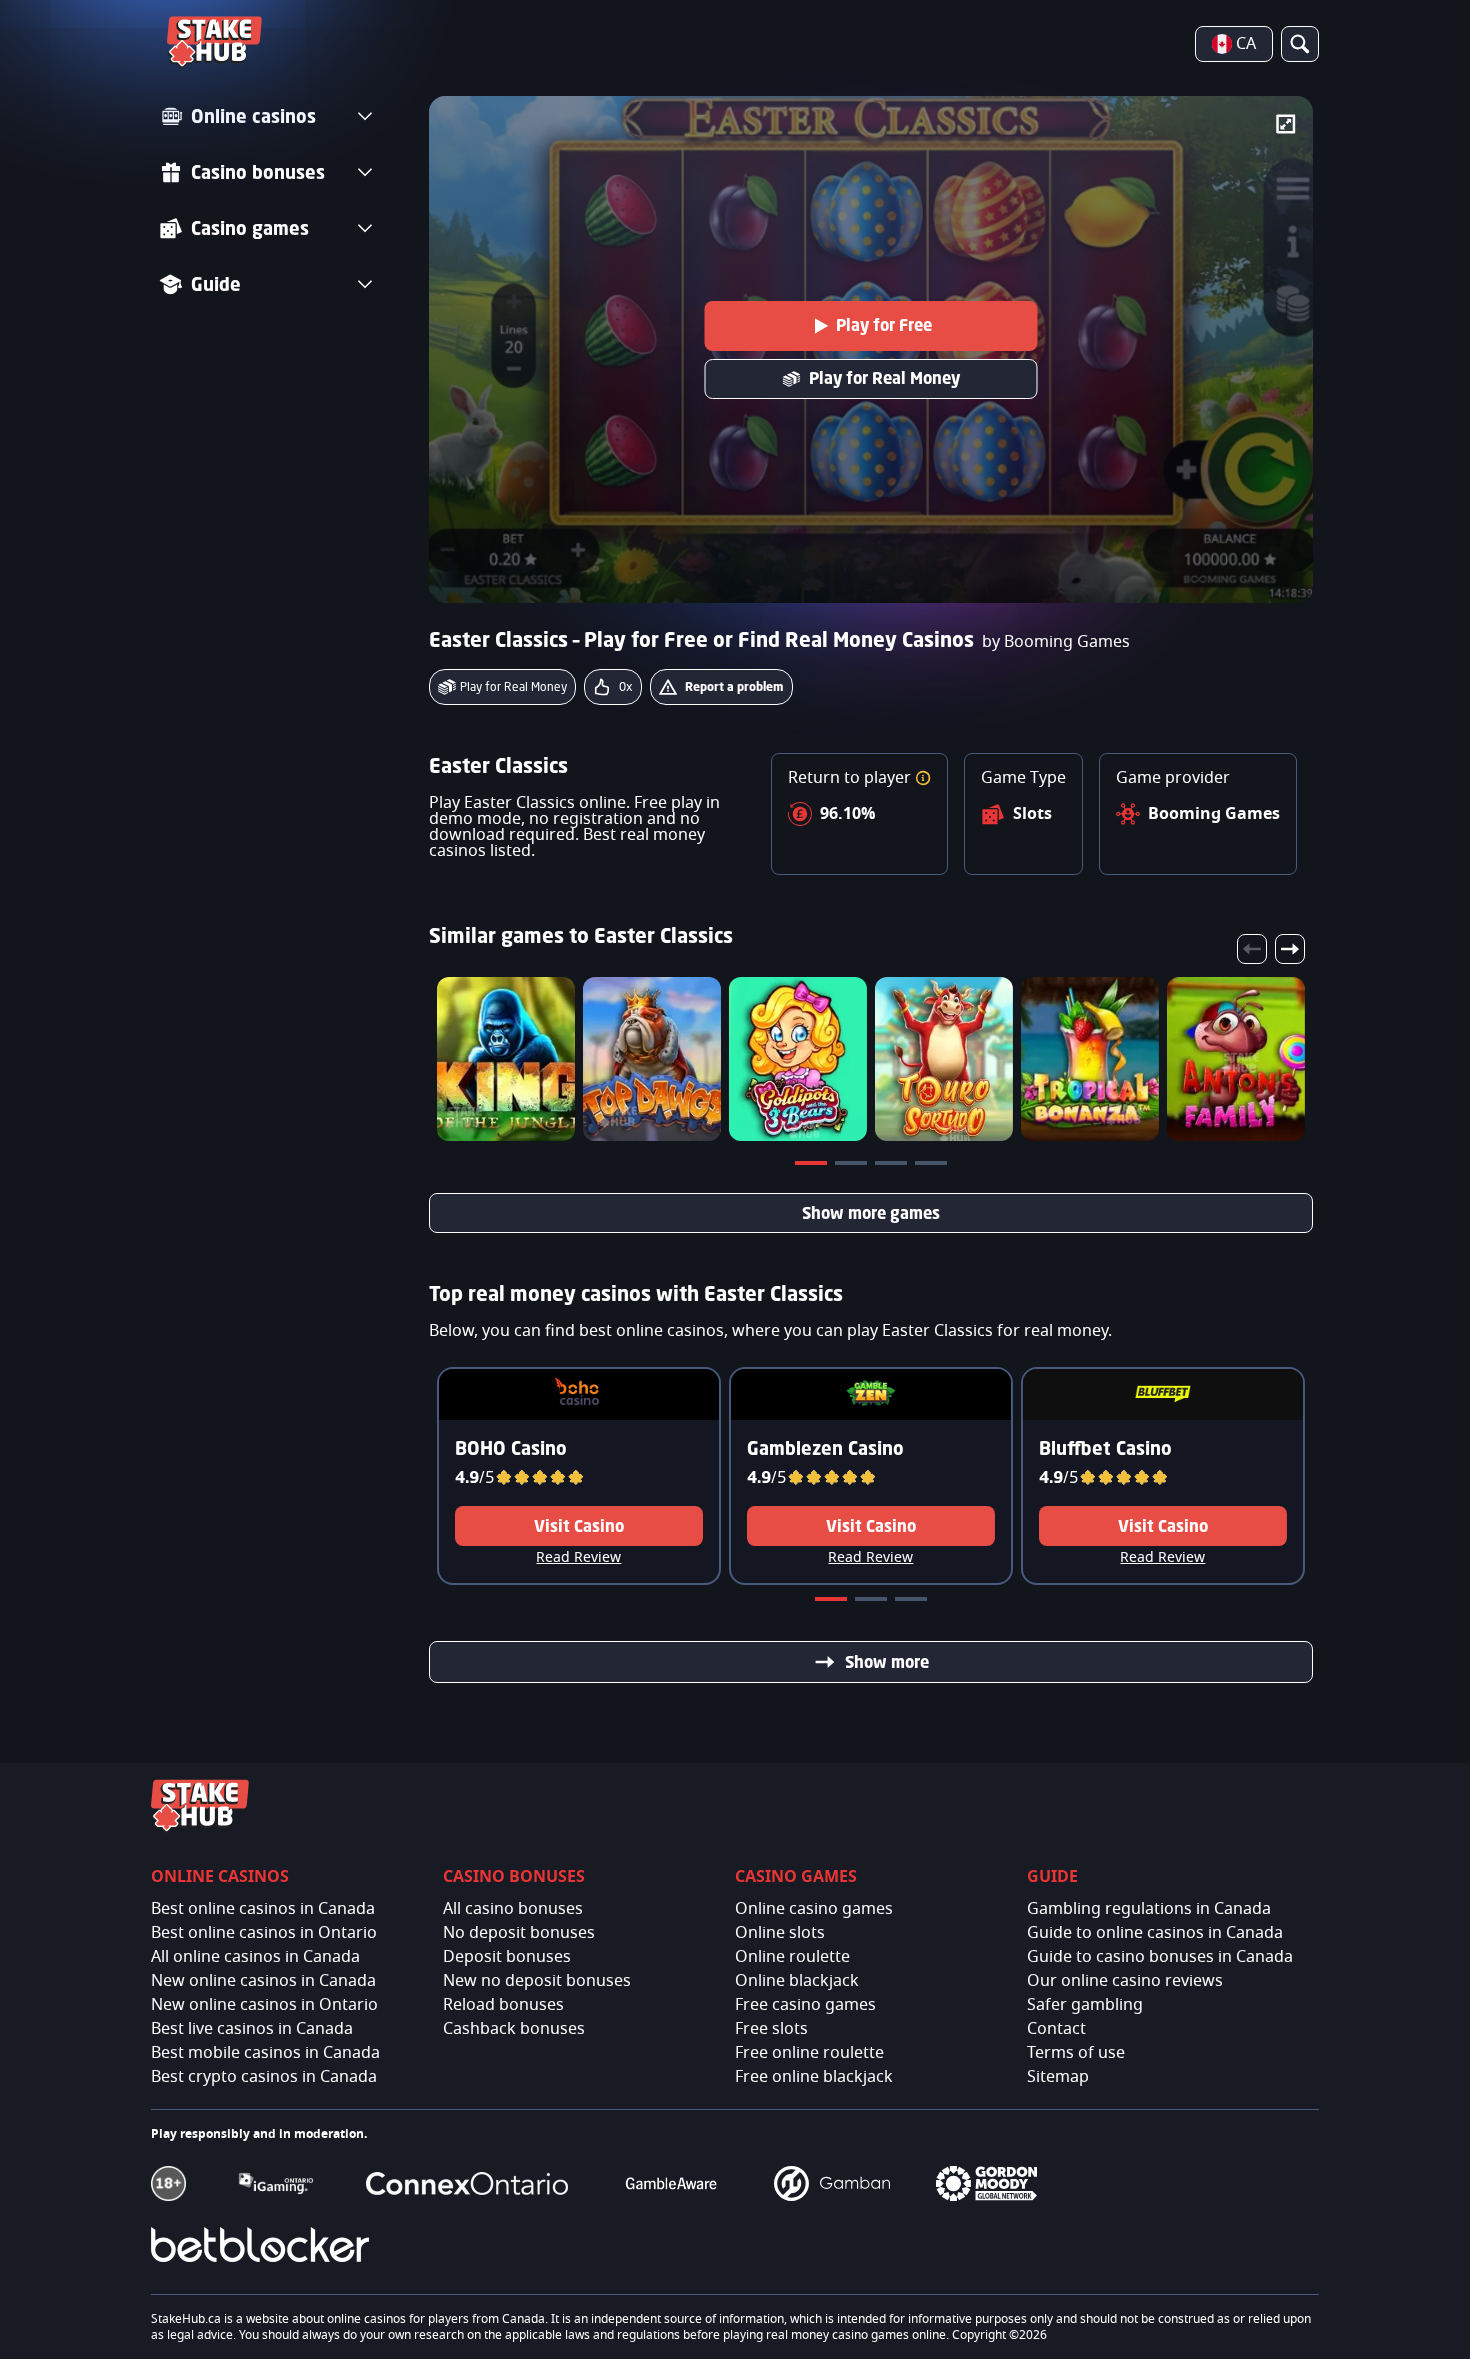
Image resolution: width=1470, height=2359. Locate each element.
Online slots (780, 1933)
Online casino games (814, 1909)
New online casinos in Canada (263, 1981)
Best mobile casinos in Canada (265, 2053)
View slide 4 (933, 1167)
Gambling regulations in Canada (1149, 1909)
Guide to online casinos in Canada (1155, 1933)
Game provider (1173, 778)
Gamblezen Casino (825, 1448)
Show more (887, 1662)
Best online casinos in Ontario (264, 1933)
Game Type (1023, 778)
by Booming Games (1056, 642)
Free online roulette (809, 2053)
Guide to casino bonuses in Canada (1160, 1957)
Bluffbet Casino (1105, 1448)
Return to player (851, 778)
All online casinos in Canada (255, 1957)
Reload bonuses (503, 2005)
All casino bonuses (513, 1909)
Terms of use (1076, 2053)
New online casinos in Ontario (264, 2005)
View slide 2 (853, 1167)
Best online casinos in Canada (263, 1909)
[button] (923, 778)
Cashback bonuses (514, 2029)
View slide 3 (893, 1167)
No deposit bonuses (519, 1933)
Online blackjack (797, 1981)
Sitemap (1058, 2077)
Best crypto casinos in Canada (264, 2077)
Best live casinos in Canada (252, 2029)
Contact (1056, 2029)
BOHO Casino (511, 1448)
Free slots (771, 2029)
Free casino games (805, 2005)
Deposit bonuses (507, 1957)
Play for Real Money (884, 378)
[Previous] (1252, 949)
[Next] (1290, 949)
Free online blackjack (814, 2077)
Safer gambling (1085, 2005)
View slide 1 (813, 1167)
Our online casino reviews (1125, 1981)
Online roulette (792, 1957)
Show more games (871, 1213)
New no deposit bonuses (537, 1981)
